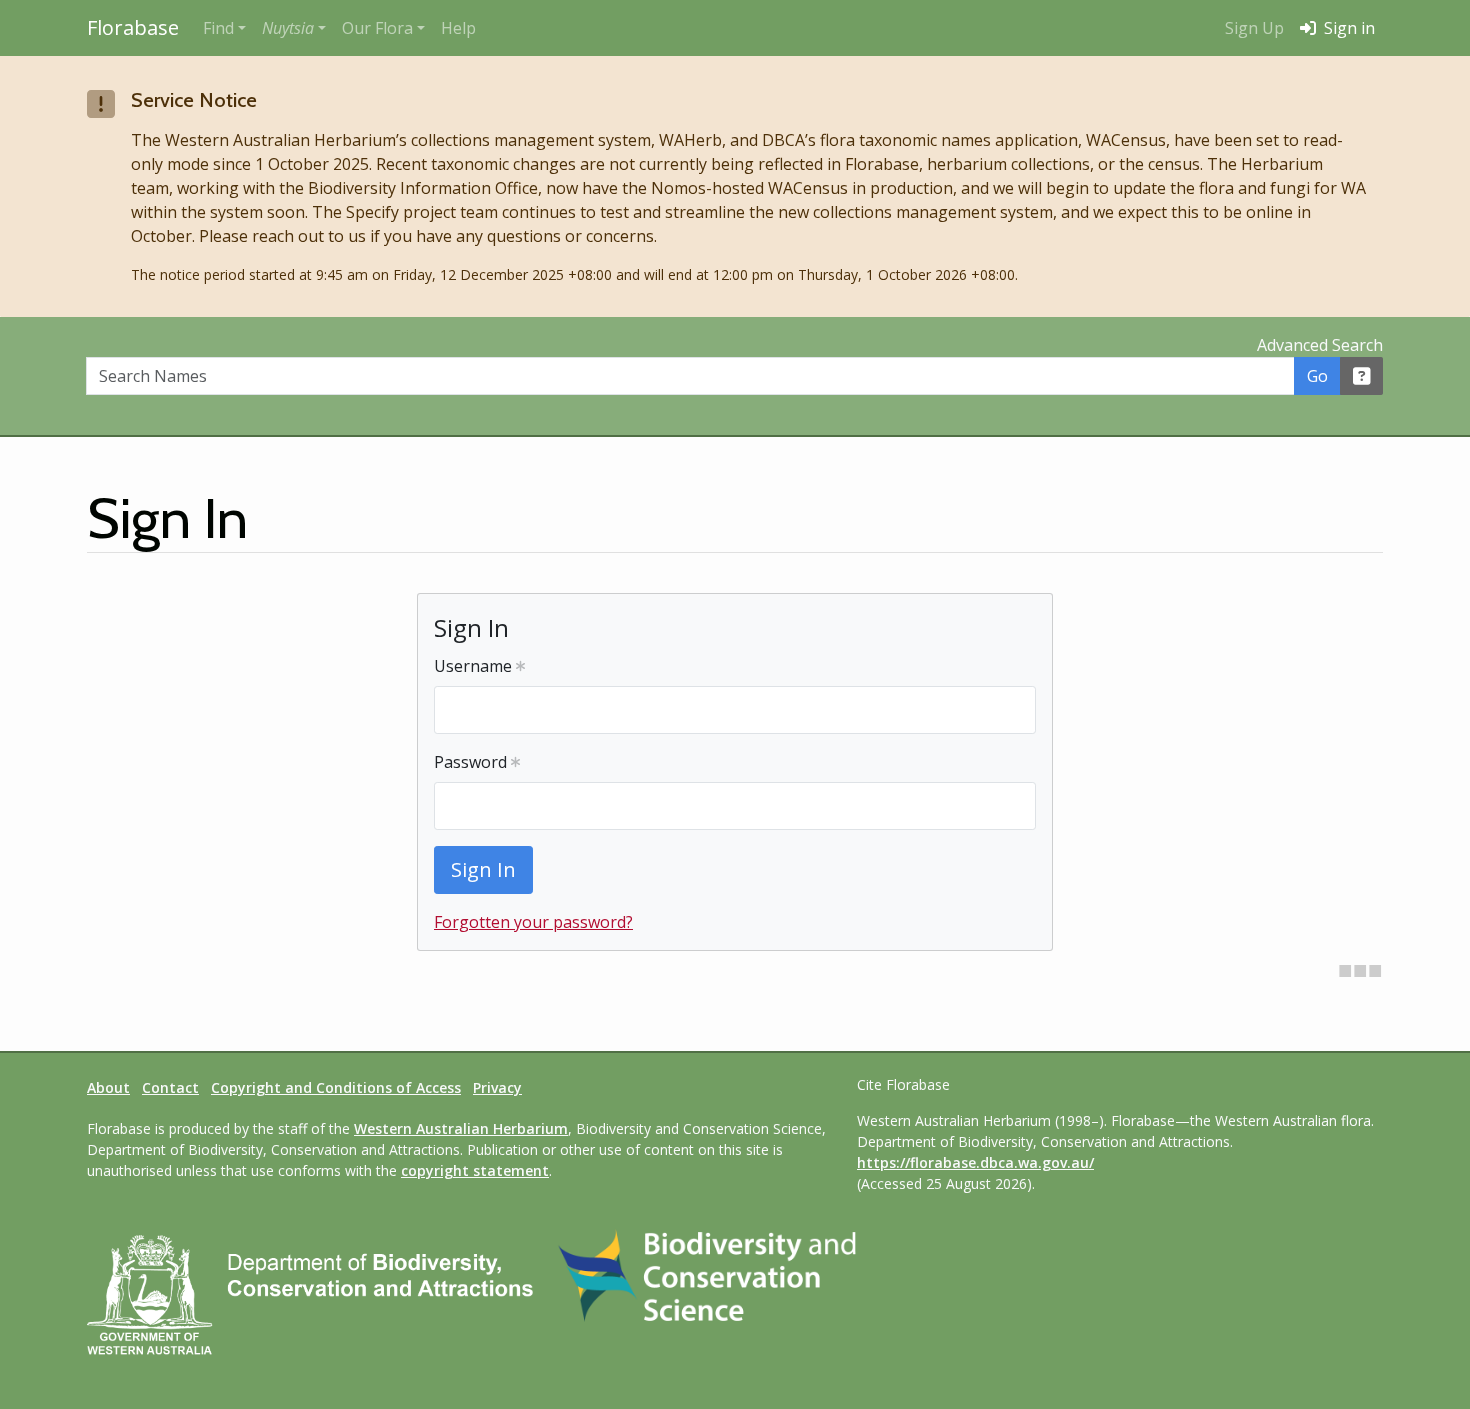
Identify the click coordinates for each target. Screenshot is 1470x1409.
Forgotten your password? (533, 922)
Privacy (497, 1087)
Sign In (483, 869)
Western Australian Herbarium (461, 1128)
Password (472, 762)
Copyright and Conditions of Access (336, 1087)
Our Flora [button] (377, 28)
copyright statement (475, 1170)
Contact (170, 1087)
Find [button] (218, 28)
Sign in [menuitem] (1347, 28)
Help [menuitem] (458, 28)
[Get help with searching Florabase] (1362, 376)
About (108, 1087)
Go (1317, 376)
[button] (294, 28)
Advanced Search (1320, 345)
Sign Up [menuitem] (1254, 28)
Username (475, 666)
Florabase (133, 27)
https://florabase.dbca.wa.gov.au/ (975, 1162)
